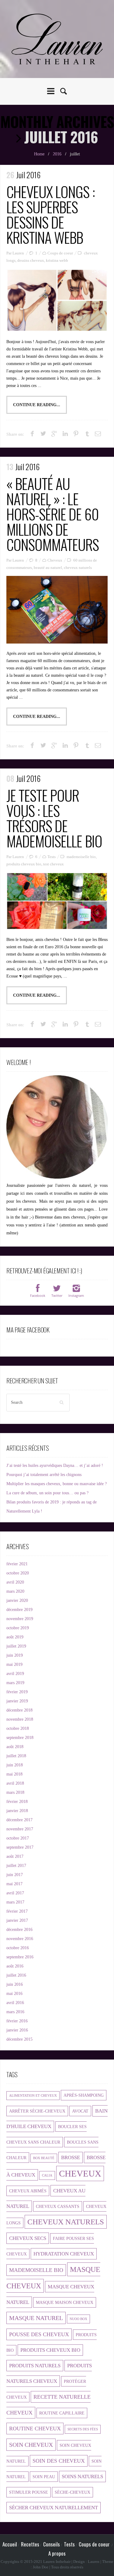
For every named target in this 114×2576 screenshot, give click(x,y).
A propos (57, 2553)
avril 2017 (15, 1893)
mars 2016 (15, 2012)
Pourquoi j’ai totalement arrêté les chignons (44, 1475)
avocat (80, 2111)
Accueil (10, 2544)
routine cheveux (35, 2429)
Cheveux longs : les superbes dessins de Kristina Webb (51, 214)
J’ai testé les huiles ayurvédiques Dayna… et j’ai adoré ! (55, 1465)
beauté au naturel (48, 568)
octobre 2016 (18, 1948)
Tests (52, 857)
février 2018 (17, 1802)
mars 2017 (15, 1902)
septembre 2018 (20, 1738)
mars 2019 (15, 1683)
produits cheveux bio (24, 864)
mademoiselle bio (81, 857)
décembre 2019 (19, 1610)
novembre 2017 (20, 1829)
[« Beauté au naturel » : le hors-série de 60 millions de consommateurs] (57, 610)
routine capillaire (62, 2413)
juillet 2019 (16, 1646)
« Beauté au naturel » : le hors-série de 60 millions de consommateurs (53, 514)
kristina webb (57, 260)
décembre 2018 (19, 1710)
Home (39, 154)
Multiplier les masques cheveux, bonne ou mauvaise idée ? (57, 1484)
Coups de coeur (60, 253)
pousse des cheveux (39, 2334)
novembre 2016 (20, 1939)
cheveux (80, 2173)
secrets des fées (83, 2429)
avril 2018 (15, 1783)
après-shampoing (84, 2095)
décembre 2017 (19, 1820)
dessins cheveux (31, 260)
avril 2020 (15, 1582)
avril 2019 (15, 1674)
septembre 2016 (20, 1957)
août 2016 (15, 1966)
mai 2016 (14, 1994)
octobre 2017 (18, 1838)
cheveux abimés (28, 2191)
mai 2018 (14, 1774)
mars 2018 (15, 1792)
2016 (57, 154)
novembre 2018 (20, 1719)
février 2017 (17, 1911)
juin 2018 (15, 1765)
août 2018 (15, 1747)
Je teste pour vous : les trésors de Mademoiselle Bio (54, 818)
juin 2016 (15, 1984)
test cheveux (54, 864)
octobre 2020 (18, 1573)
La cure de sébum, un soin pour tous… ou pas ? (47, 1493)
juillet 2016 (16, 1975)
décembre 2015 (19, 2039)
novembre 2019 (20, 1619)
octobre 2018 (18, 1728)
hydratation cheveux (64, 2254)
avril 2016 (15, 2003)
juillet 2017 (16, 1866)
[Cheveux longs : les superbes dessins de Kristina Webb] (57, 300)
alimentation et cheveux (33, 2096)
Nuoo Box (78, 2319)
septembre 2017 (20, 1847)
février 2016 (17, 2021)
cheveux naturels (78, 568)
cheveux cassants (58, 2206)
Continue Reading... (37, 405)
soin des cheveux (59, 2461)
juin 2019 (15, 1655)
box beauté (44, 2158)
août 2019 (15, 1637)
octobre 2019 (18, 1628)
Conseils (52, 2544)
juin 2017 (15, 1875)
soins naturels (82, 2477)
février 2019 (17, 1692)
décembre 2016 (19, 1930)
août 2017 (15, 1856)
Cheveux (55, 560)
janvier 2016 (17, 2030)
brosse (71, 2157)
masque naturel (36, 2318)
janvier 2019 (17, 1701)
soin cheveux (31, 2445)
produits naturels (35, 2366)
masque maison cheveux (65, 2302)
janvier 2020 (17, 1600)
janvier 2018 (17, 1811)
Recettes (30, 2544)
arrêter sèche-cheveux (37, 2111)
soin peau (44, 2477)
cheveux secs (28, 2238)
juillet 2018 (16, 1756)
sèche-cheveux (73, 2492)
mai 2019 (14, 1664)
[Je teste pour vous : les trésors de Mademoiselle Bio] (57, 901)
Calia (47, 2175)
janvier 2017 (17, 1920)
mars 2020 (15, 1591)
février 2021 (17, 1564)
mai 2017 (14, 1884)
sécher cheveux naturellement (54, 2508)
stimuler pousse (29, 2492)
